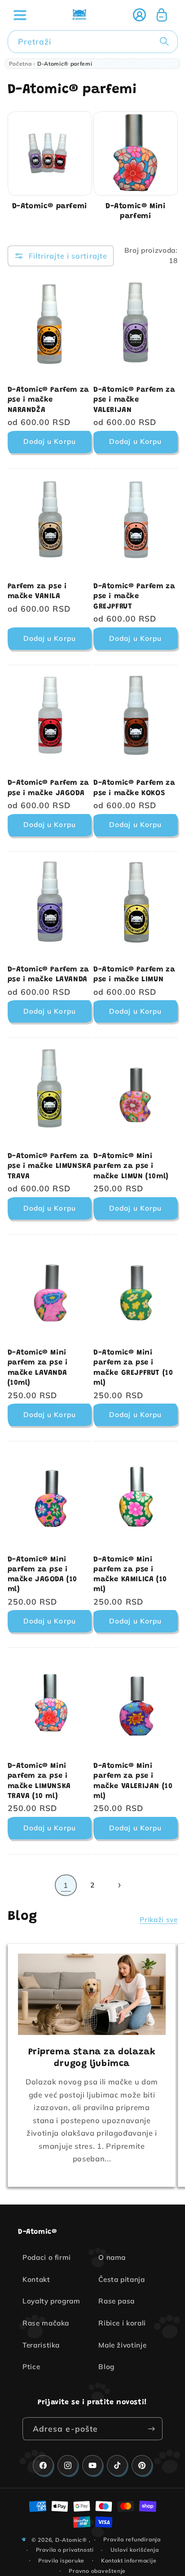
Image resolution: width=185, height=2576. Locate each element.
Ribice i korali (122, 2323)
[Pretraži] (166, 41)
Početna (20, 64)
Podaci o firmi (47, 2257)
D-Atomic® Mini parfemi (135, 212)
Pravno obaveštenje (97, 2571)
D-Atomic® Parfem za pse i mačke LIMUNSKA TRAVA (50, 1166)
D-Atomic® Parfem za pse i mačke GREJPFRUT (134, 597)
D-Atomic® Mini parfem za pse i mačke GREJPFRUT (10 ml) (133, 1368)
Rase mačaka (46, 2323)
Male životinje (122, 2345)
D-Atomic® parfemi (50, 207)
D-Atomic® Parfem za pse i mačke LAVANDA (48, 975)
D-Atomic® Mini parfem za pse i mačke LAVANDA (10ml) (38, 1368)
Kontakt (36, 2279)
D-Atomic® (71, 2539)
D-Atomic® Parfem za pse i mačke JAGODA (48, 788)
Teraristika (41, 2345)
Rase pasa (117, 2301)
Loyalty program (51, 2301)
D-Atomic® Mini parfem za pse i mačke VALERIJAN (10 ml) (133, 1781)
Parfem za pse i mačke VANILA (37, 591)
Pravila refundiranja (132, 2539)
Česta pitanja (122, 2279)
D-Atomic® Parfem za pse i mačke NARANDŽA (48, 400)
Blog (106, 2367)
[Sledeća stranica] (119, 1885)
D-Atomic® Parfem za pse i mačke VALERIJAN (134, 400)
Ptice (31, 2367)
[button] (20, 15)
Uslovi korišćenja (135, 2550)
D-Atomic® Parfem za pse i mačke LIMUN (134, 975)
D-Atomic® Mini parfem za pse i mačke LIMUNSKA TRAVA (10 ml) (39, 1781)
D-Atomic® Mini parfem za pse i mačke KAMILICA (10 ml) (130, 1575)
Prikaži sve (159, 1920)
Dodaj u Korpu (50, 441)
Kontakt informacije (129, 2560)
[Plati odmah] (151, 2429)
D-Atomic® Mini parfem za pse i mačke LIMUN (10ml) (131, 1166)
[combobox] (93, 42)
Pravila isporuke (61, 2560)
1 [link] (66, 1885)
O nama (112, 2257)
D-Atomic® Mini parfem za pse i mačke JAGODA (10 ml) (43, 1575)
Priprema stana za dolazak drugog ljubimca (92, 2058)
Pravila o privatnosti (65, 2550)
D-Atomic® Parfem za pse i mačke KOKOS (134, 788)
